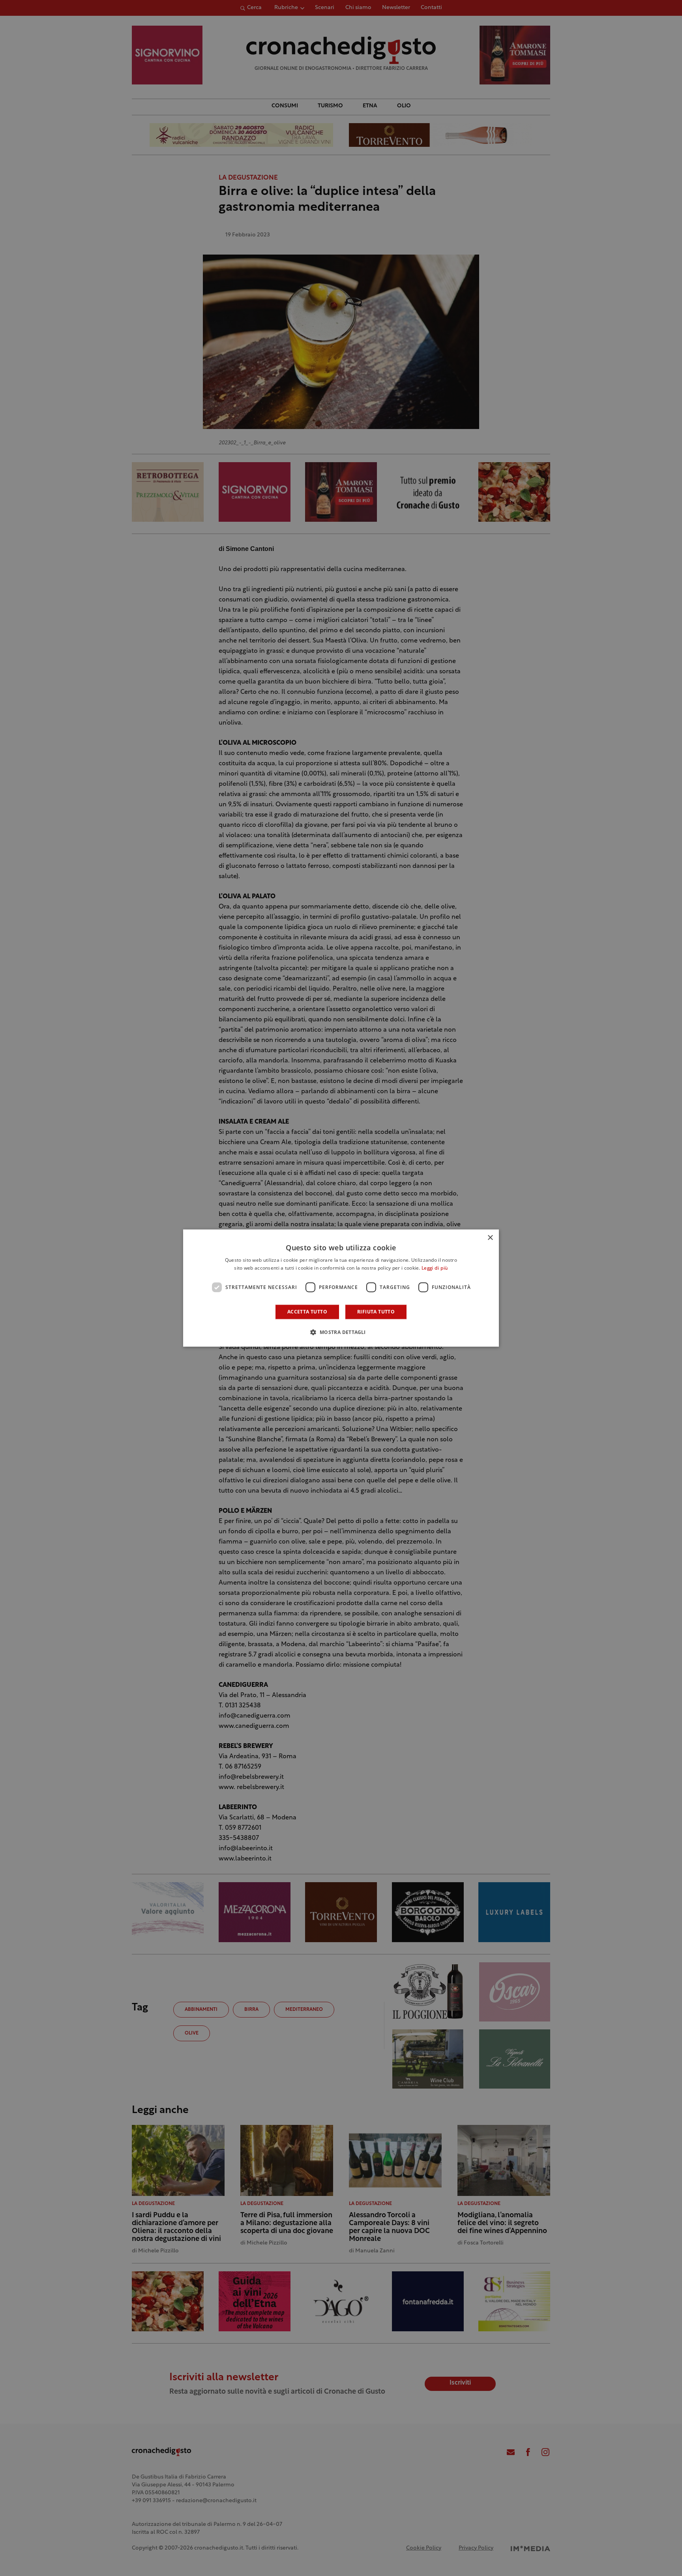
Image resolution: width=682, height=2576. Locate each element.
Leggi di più (435, 1268)
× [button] (490, 1238)
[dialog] (341, 1288)
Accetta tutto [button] (307, 1312)
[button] (341, 1332)
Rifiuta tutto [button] (376, 1312)
